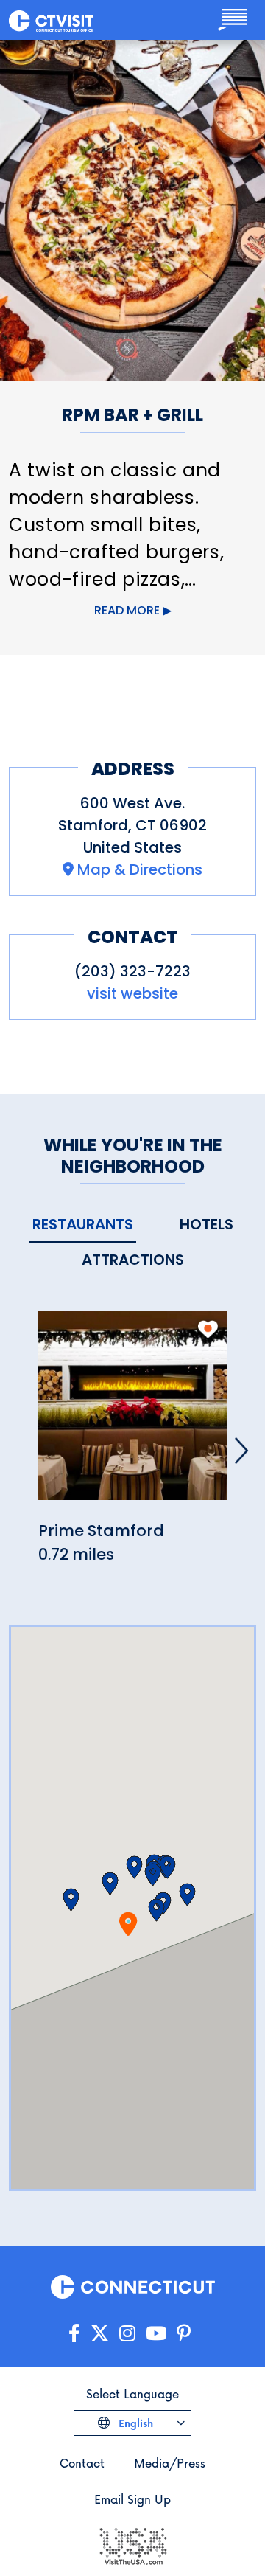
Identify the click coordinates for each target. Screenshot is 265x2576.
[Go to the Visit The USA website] (132, 2545)
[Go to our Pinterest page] (184, 2334)
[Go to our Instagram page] (127, 2334)
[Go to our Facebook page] (74, 2334)
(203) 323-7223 (132, 971)
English (134, 2423)
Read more (127, 610)
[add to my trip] (208, 1329)
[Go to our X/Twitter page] (100, 2334)
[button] (110, 1884)
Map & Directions (140, 869)
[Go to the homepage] (51, 20)
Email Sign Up (132, 2499)
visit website (132, 993)
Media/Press (170, 2463)
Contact (82, 2463)
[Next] (241, 1451)
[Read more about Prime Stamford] (132, 1414)
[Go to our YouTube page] (156, 2334)
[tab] (83, 1225)
